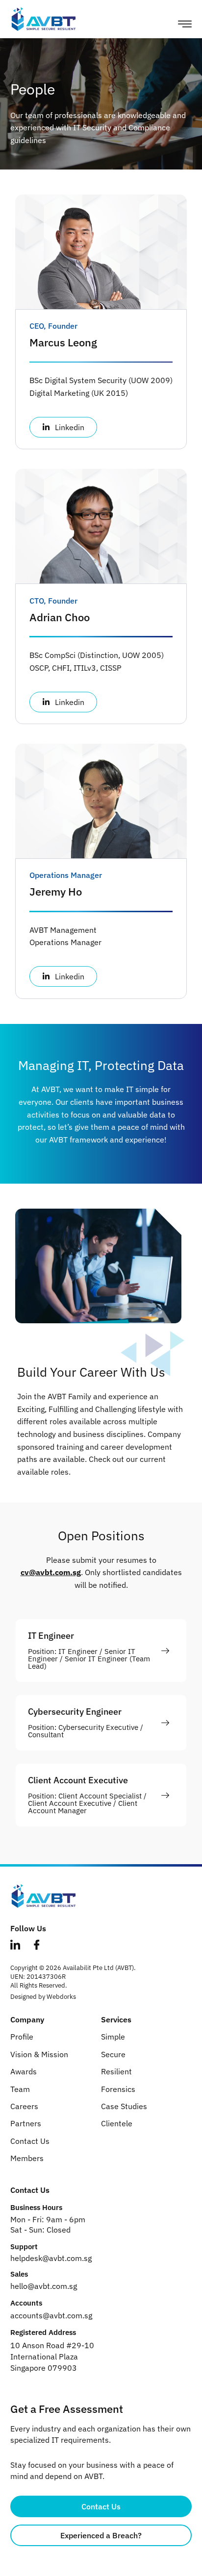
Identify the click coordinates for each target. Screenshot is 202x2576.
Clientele (117, 2123)
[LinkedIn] (20, 1946)
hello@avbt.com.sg (44, 2286)
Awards (24, 2071)
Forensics (118, 2089)
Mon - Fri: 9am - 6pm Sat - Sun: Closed (48, 2224)
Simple (113, 2037)
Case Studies (124, 2106)
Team (20, 2089)
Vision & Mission (39, 2054)
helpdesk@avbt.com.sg (51, 2258)
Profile (22, 2037)
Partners (26, 2123)
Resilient (116, 2071)
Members (27, 2158)
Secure (113, 2054)
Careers (24, 2106)
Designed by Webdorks (43, 1997)
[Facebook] (42, 1946)
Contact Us (30, 2141)
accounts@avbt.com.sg (51, 2315)
